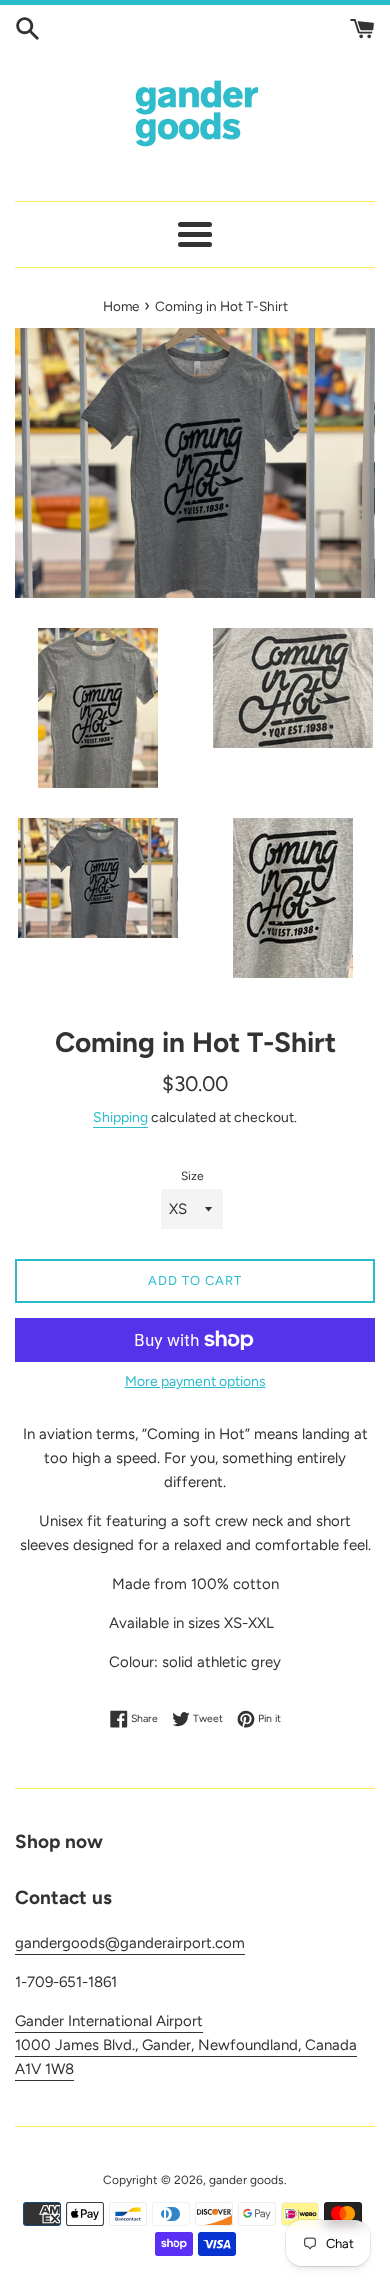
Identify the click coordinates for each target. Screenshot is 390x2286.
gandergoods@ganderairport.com (130, 1943)
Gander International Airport (109, 2021)
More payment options (195, 1381)
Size (192, 1176)
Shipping (120, 1117)
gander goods (246, 2180)
